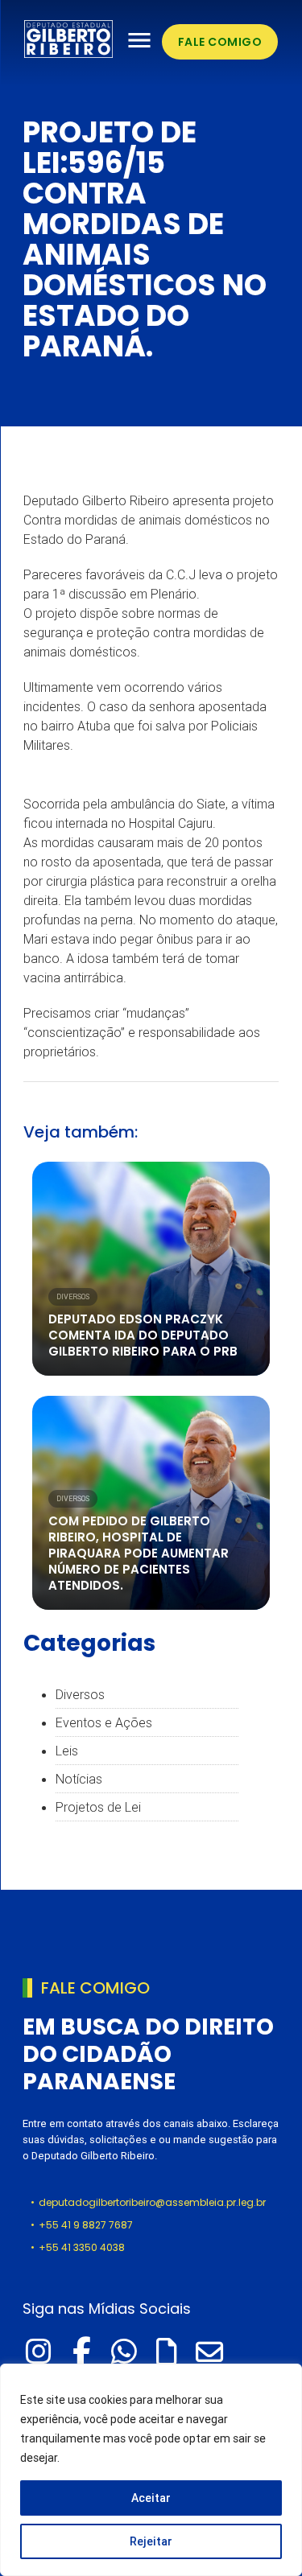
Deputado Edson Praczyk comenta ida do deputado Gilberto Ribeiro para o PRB (143, 1335)
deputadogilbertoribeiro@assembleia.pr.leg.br (152, 2202)
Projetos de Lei (98, 1807)
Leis (67, 1751)
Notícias (79, 1779)
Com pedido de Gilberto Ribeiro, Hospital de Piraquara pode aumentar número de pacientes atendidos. (139, 1553)
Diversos (73, 1297)
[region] (151, 2470)
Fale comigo (220, 42)
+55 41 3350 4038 (82, 2247)
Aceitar (151, 2498)
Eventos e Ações (104, 1722)
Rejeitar (151, 2541)
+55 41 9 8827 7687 (86, 2225)
